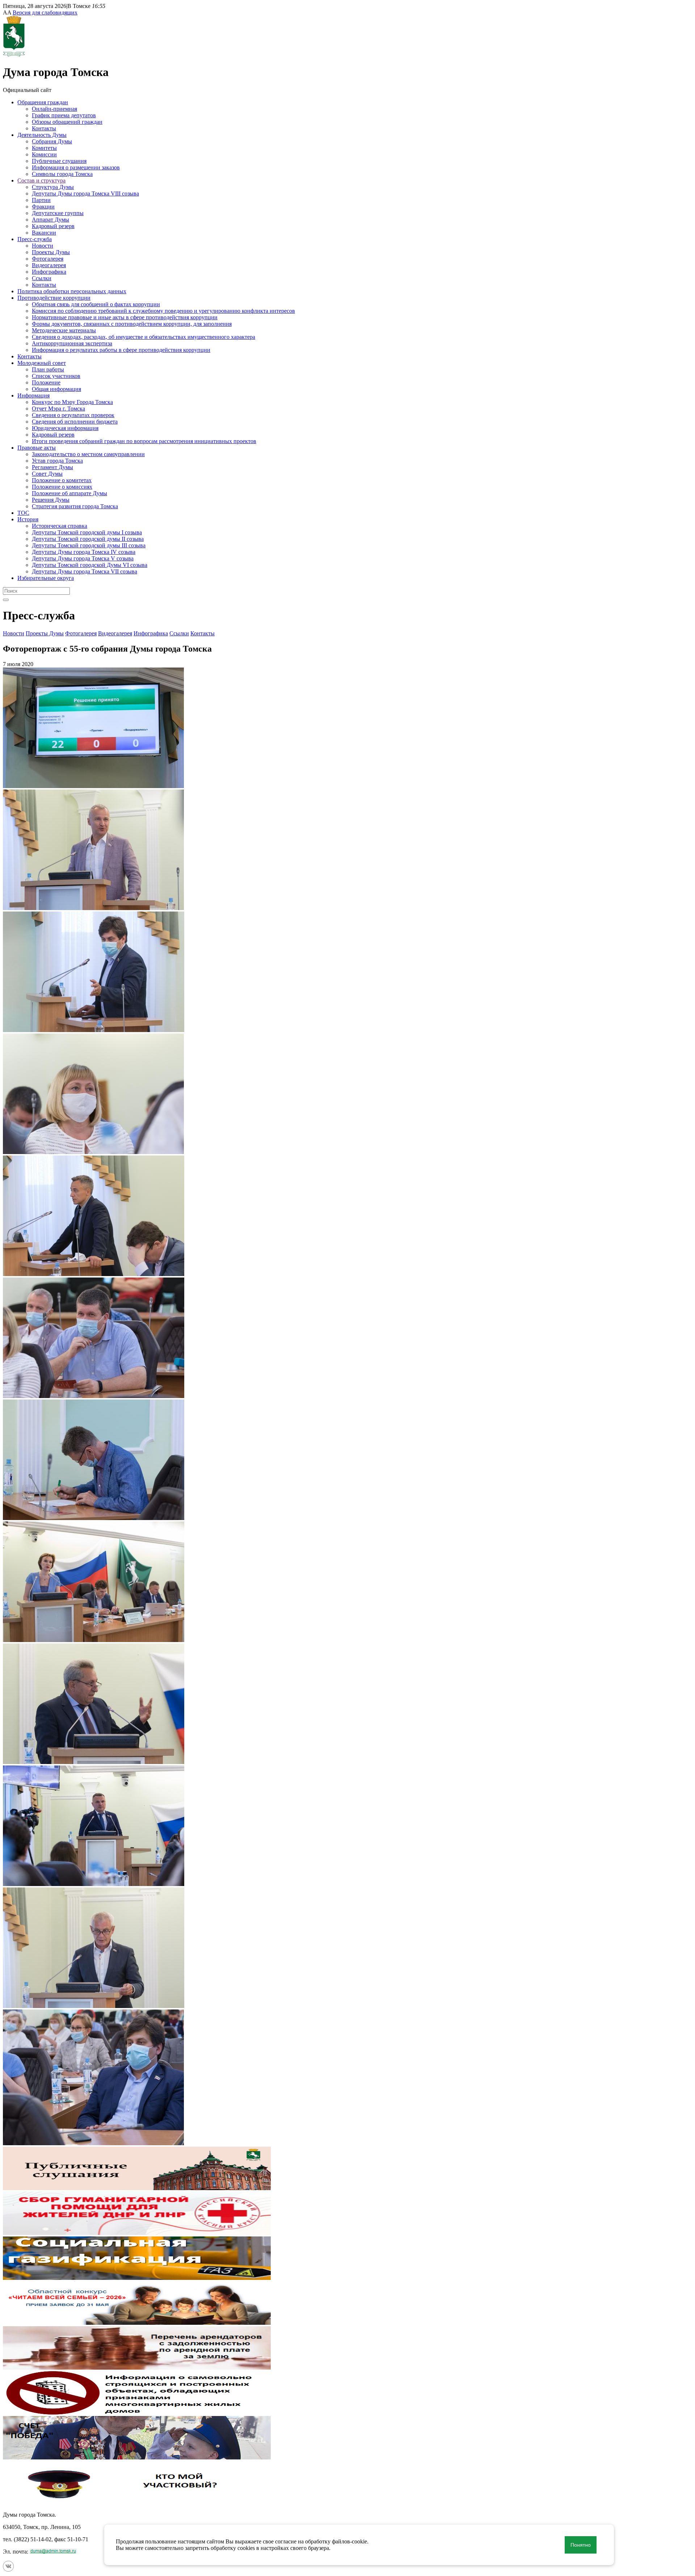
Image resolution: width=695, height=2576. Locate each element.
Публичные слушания (59, 161)
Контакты (44, 128)
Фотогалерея (48, 259)
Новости (43, 246)
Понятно (581, 2545)
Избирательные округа (46, 578)
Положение (46, 382)
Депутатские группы (58, 213)
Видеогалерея (49, 265)
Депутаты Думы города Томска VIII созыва (85, 193)
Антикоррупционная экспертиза (72, 343)
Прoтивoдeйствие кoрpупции (54, 298)
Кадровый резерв (53, 226)
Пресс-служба (35, 239)
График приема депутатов (64, 115)
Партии (41, 200)
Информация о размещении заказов (76, 167)
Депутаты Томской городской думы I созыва (87, 532)
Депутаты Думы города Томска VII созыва (85, 571)
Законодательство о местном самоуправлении (88, 454)
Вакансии (44, 233)
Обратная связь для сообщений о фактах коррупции (96, 304)
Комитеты (44, 148)
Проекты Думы (51, 252)
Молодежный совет (42, 363)
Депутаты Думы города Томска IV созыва (84, 552)
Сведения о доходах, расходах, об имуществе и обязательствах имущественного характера (144, 337)
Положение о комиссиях (62, 487)
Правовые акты (37, 448)
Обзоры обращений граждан (67, 122)
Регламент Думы (52, 467)
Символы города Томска (62, 174)
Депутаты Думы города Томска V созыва (83, 558)
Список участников (56, 376)
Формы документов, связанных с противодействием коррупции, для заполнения (132, 324)
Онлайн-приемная (54, 109)
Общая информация (56, 389)
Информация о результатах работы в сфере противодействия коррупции (121, 350)
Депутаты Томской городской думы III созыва (89, 545)
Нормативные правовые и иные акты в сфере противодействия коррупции (125, 317)
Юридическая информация (65, 428)
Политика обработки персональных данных (72, 291)
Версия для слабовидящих (45, 12)
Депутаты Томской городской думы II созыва (88, 539)
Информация (33, 395)
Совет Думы (47, 474)
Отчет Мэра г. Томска (58, 409)
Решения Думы (51, 500)
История (28, 519)
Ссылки (42, 278)
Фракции (43, 207)
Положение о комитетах (62, 480)
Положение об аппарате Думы (69, 493)
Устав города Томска (57, 461)
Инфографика (49, 272)
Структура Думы (53, 187)
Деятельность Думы (42, 135)
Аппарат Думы (50, 220)
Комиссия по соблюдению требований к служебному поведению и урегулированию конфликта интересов (163, 311)
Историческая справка (60, 526)
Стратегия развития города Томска (75, 506)
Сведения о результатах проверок (73, 415)
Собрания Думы (52, 141)
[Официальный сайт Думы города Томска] (14, 54)
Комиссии (44, 154)
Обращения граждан (43, 102)
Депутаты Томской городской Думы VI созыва (90, 565)
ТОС (23, 513)
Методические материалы (64, 330)
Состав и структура (41, 180)
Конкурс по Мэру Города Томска (72, 402)
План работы (48, 369)
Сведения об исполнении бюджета (75, 422)
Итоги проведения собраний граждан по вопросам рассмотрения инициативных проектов (144, 441)
